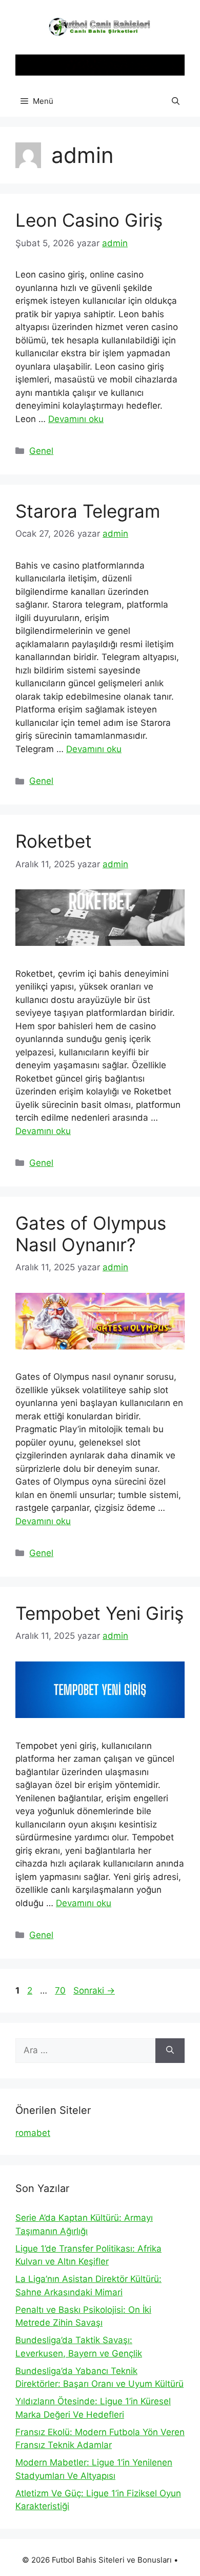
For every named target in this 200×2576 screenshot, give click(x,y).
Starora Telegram (88, 511)
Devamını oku (76, 419)
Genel (41, 451)
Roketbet (54, 841)
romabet (33, 2133)
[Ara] (170, 2051)
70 (61, 1990)
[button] (176, 101)
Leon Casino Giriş (89, 220)
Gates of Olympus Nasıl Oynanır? (91, 1234)
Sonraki (94, 1990)
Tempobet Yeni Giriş (99, 1613)
